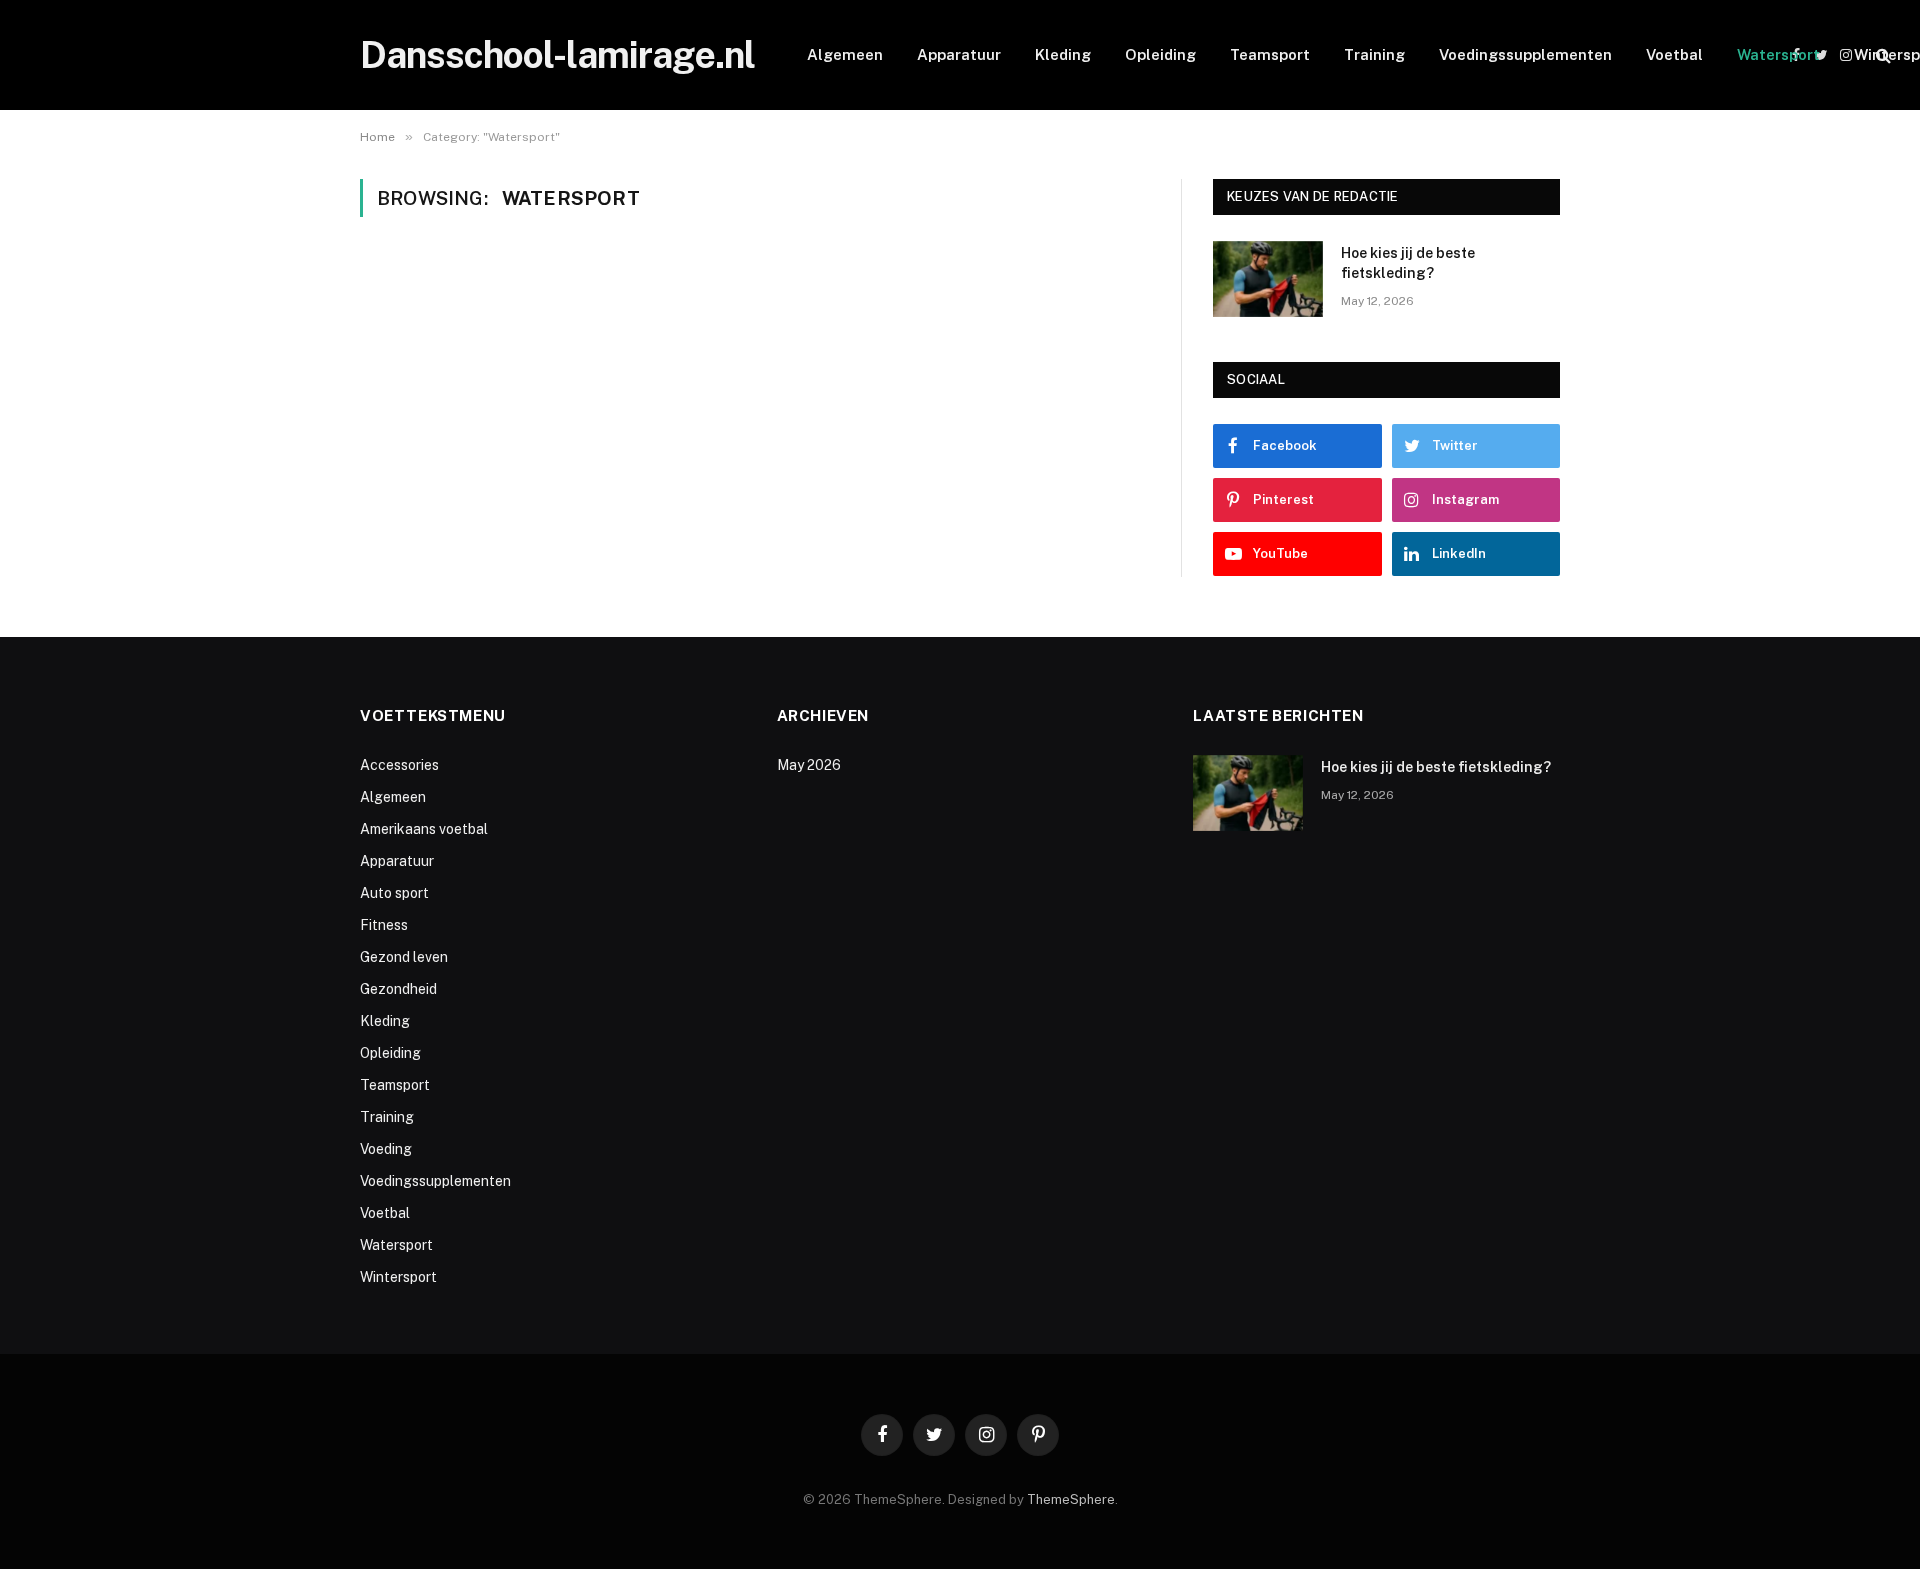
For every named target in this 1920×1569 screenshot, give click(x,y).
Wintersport (398, 1277)
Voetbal (1674, 54)
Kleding (1063, 54)
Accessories (399, 765)
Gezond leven (404, 957)
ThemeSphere (1071, 1499)
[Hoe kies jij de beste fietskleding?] (1268, 279)
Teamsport (1270, 54)
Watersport (1778, 54)
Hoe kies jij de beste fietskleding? (1408, 263)
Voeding (386, 1149)
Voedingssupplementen (1525, 54)
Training (1374, 54)
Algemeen (845, 54)
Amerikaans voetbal (424, 829)
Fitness (384, 925)
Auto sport (394, 893)
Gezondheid (398, 989)
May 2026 (809, 765)
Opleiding (1160, 54)
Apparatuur (959, 54)
